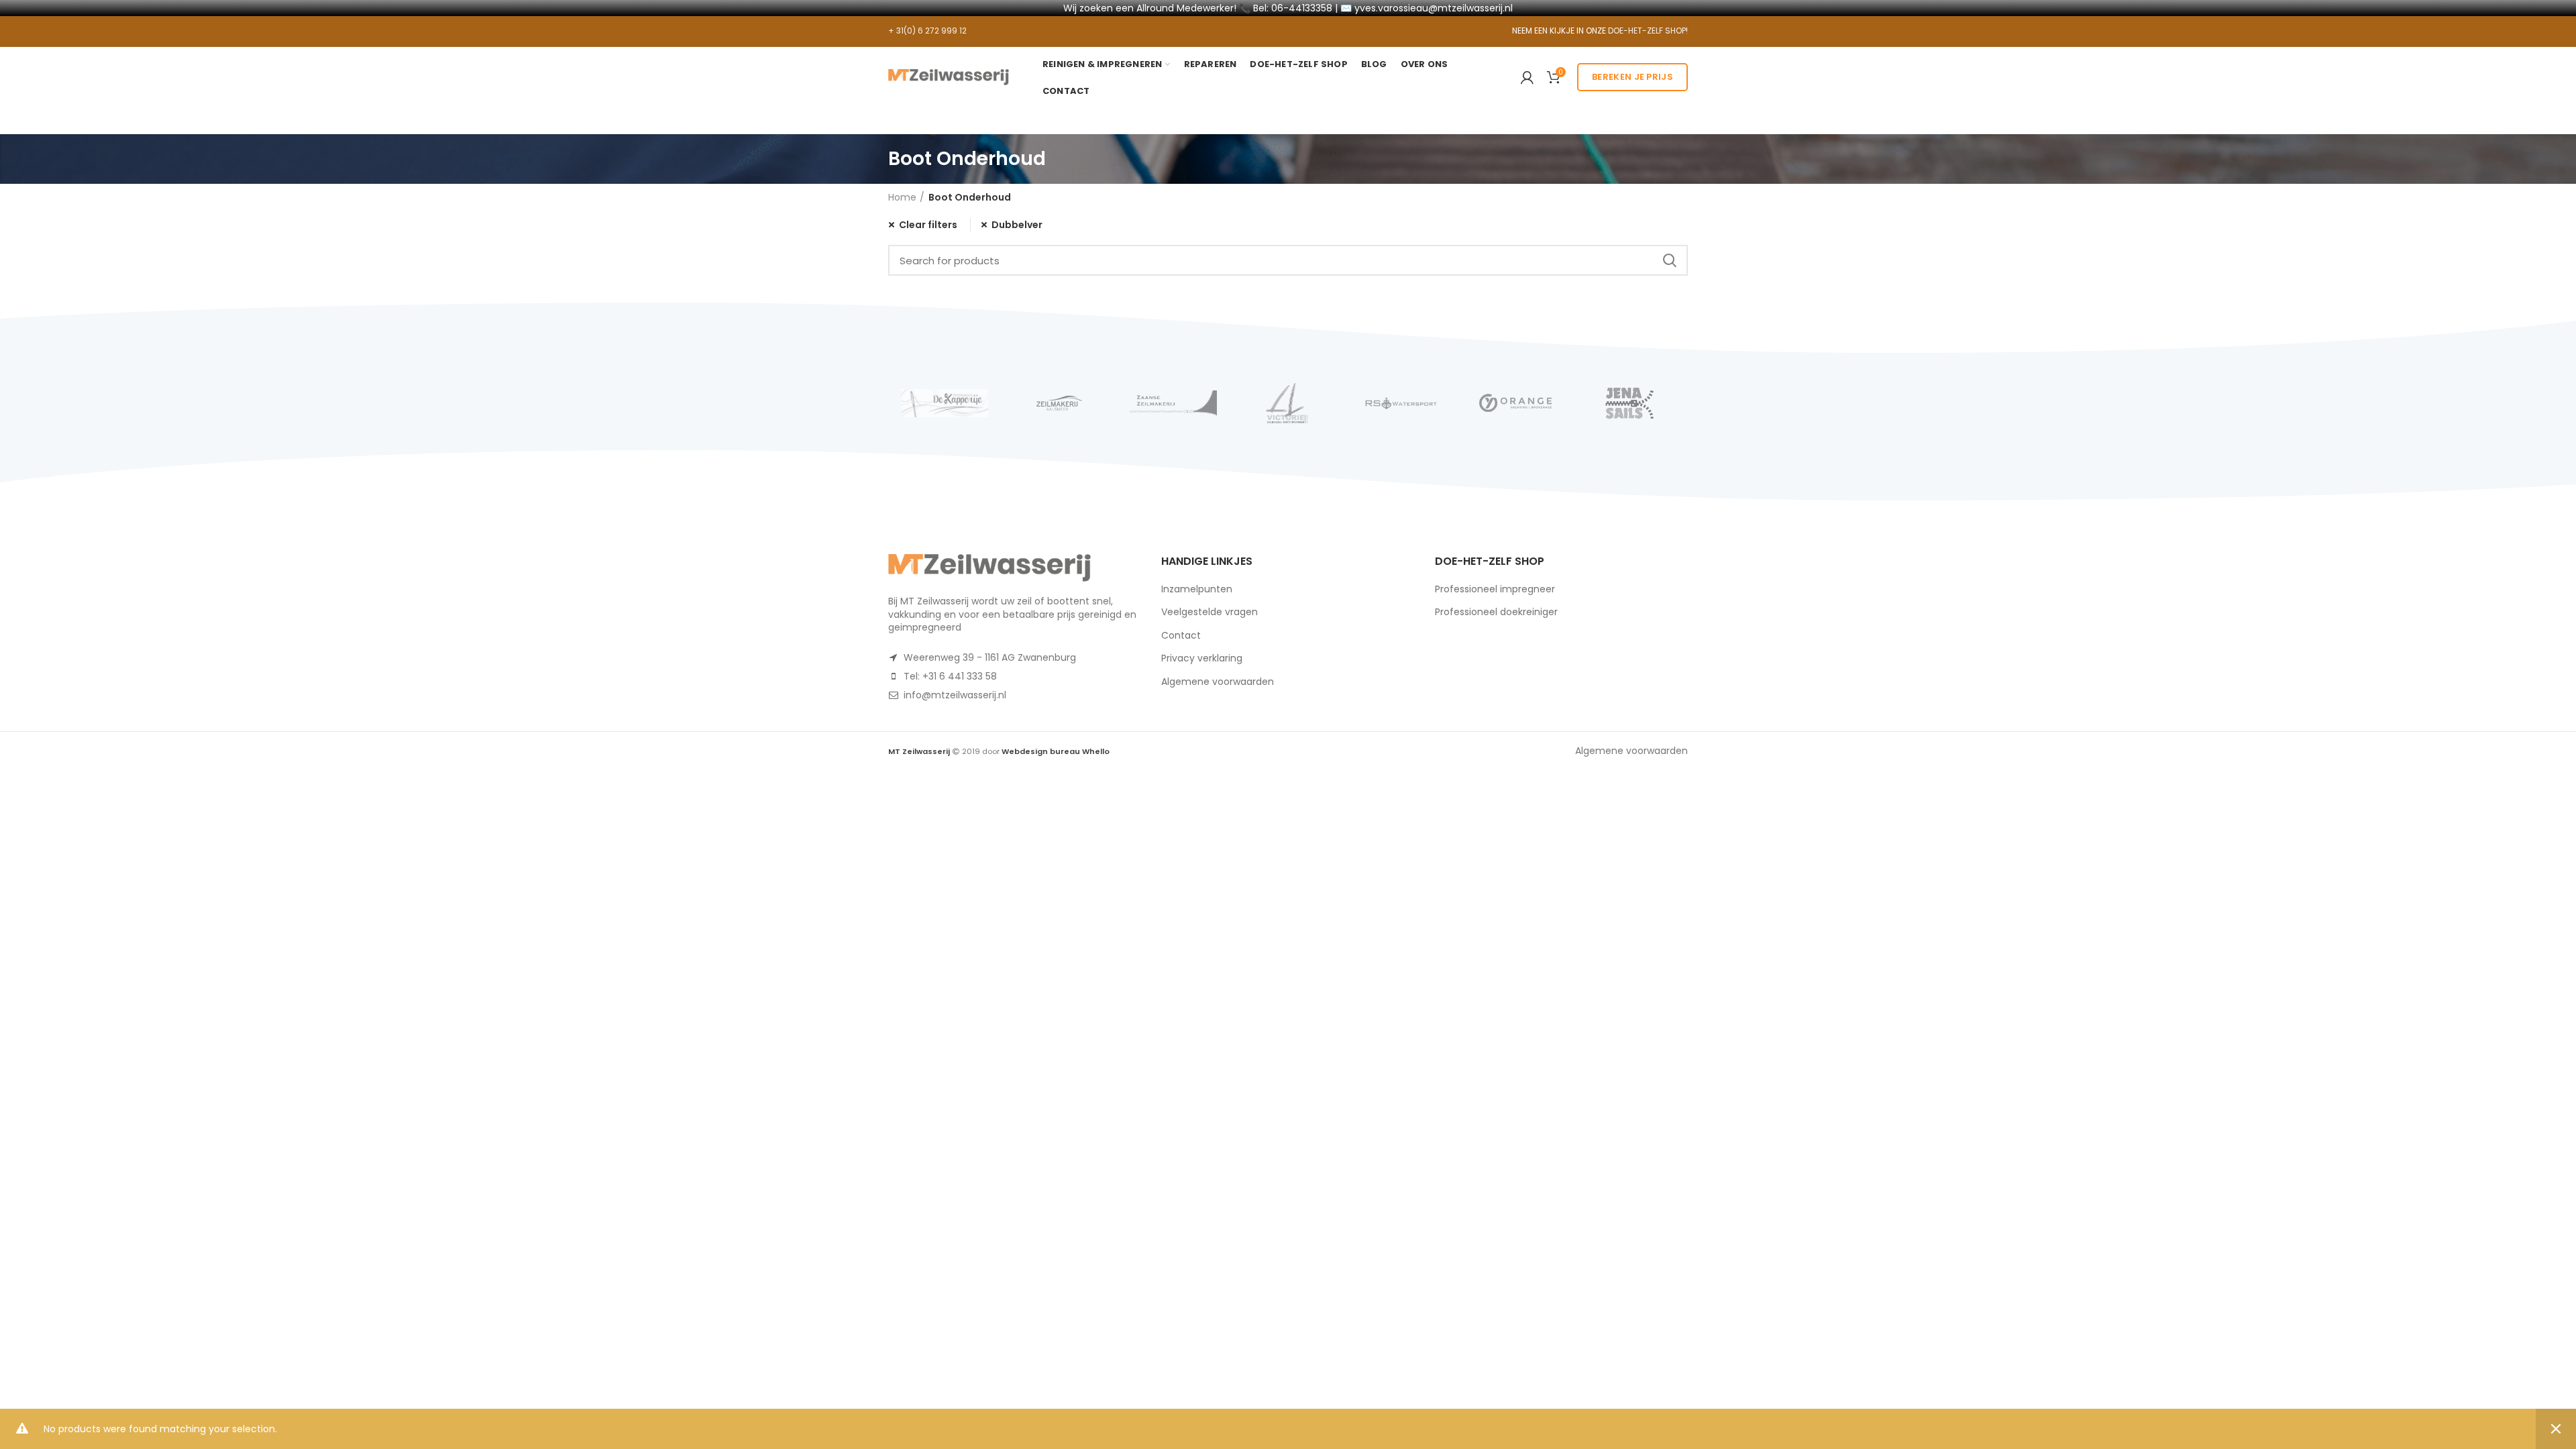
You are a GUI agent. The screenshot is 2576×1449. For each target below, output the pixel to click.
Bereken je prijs (1632, 77)
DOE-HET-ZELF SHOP (1647, 31)
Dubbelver (1017, 225)
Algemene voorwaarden (1218, 682)
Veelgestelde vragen (1210, 612)
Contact (1181, 635)
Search (1670, 260)
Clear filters (928, 225)
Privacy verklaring (1202, 658)
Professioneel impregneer (1495, 589)
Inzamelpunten (1197, 589)
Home (902, 197)
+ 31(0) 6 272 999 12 (927, 31)
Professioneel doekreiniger (1496, 612)
